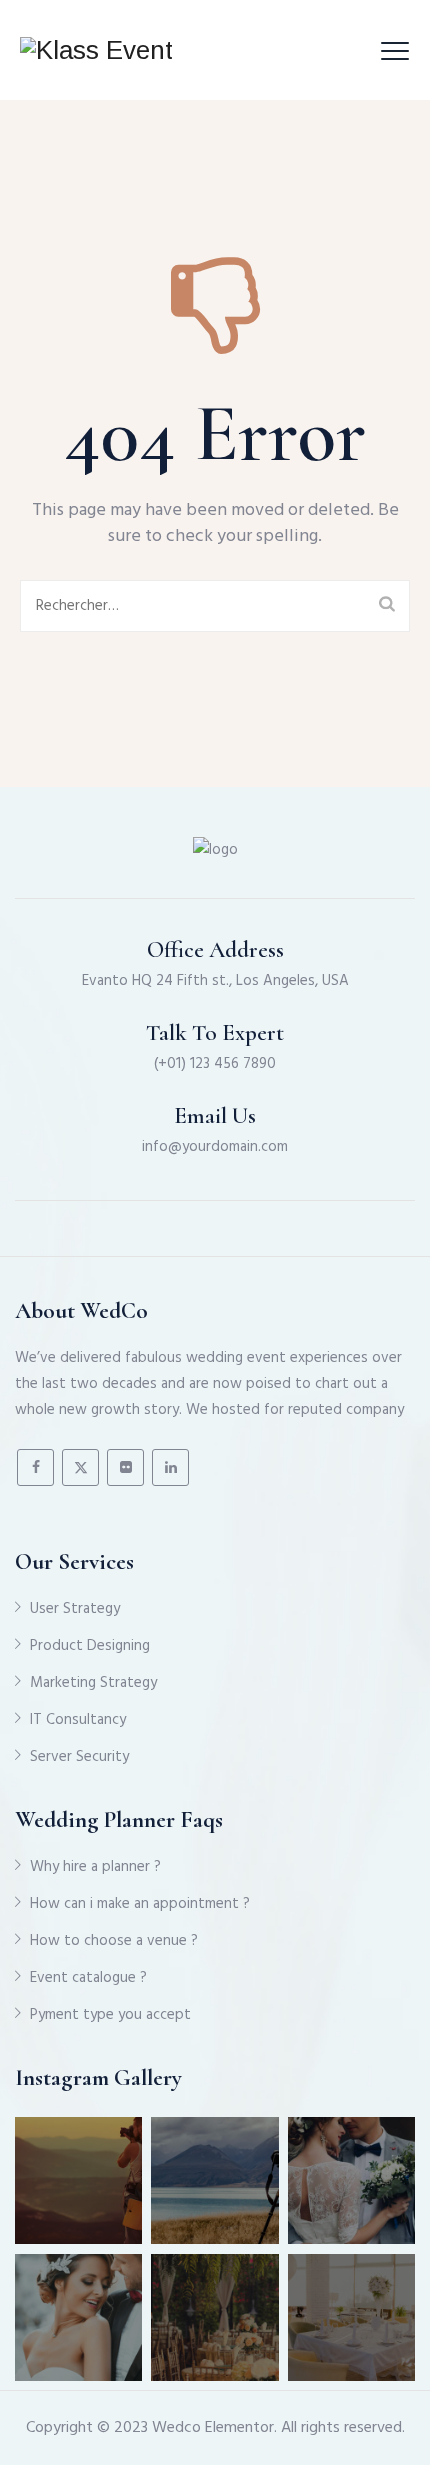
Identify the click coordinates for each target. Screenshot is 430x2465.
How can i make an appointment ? (140, 1904)
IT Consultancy (78, 1720)
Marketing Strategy (93, 1683)
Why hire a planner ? (95, 1867)
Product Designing (90, 1646)
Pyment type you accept (110, 2015)
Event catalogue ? (88, 1978)
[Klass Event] (96, 50)
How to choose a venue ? (114, 1941)
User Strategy (75, 1609)
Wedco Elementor (213, 2428)
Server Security (79, 1757)
